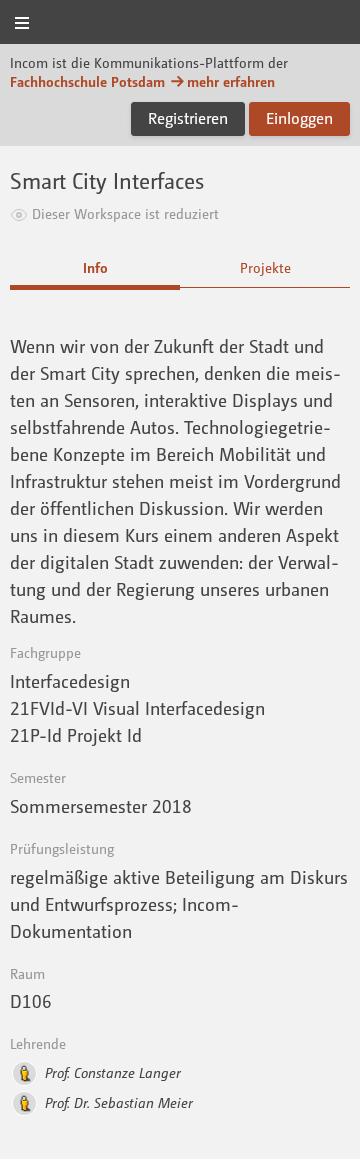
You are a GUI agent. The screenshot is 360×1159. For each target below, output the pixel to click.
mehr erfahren (231, 81)
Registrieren (188, 118)
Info (95, 267)
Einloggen (299, 118)
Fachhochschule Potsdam (87, 81)
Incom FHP (180, 23)
